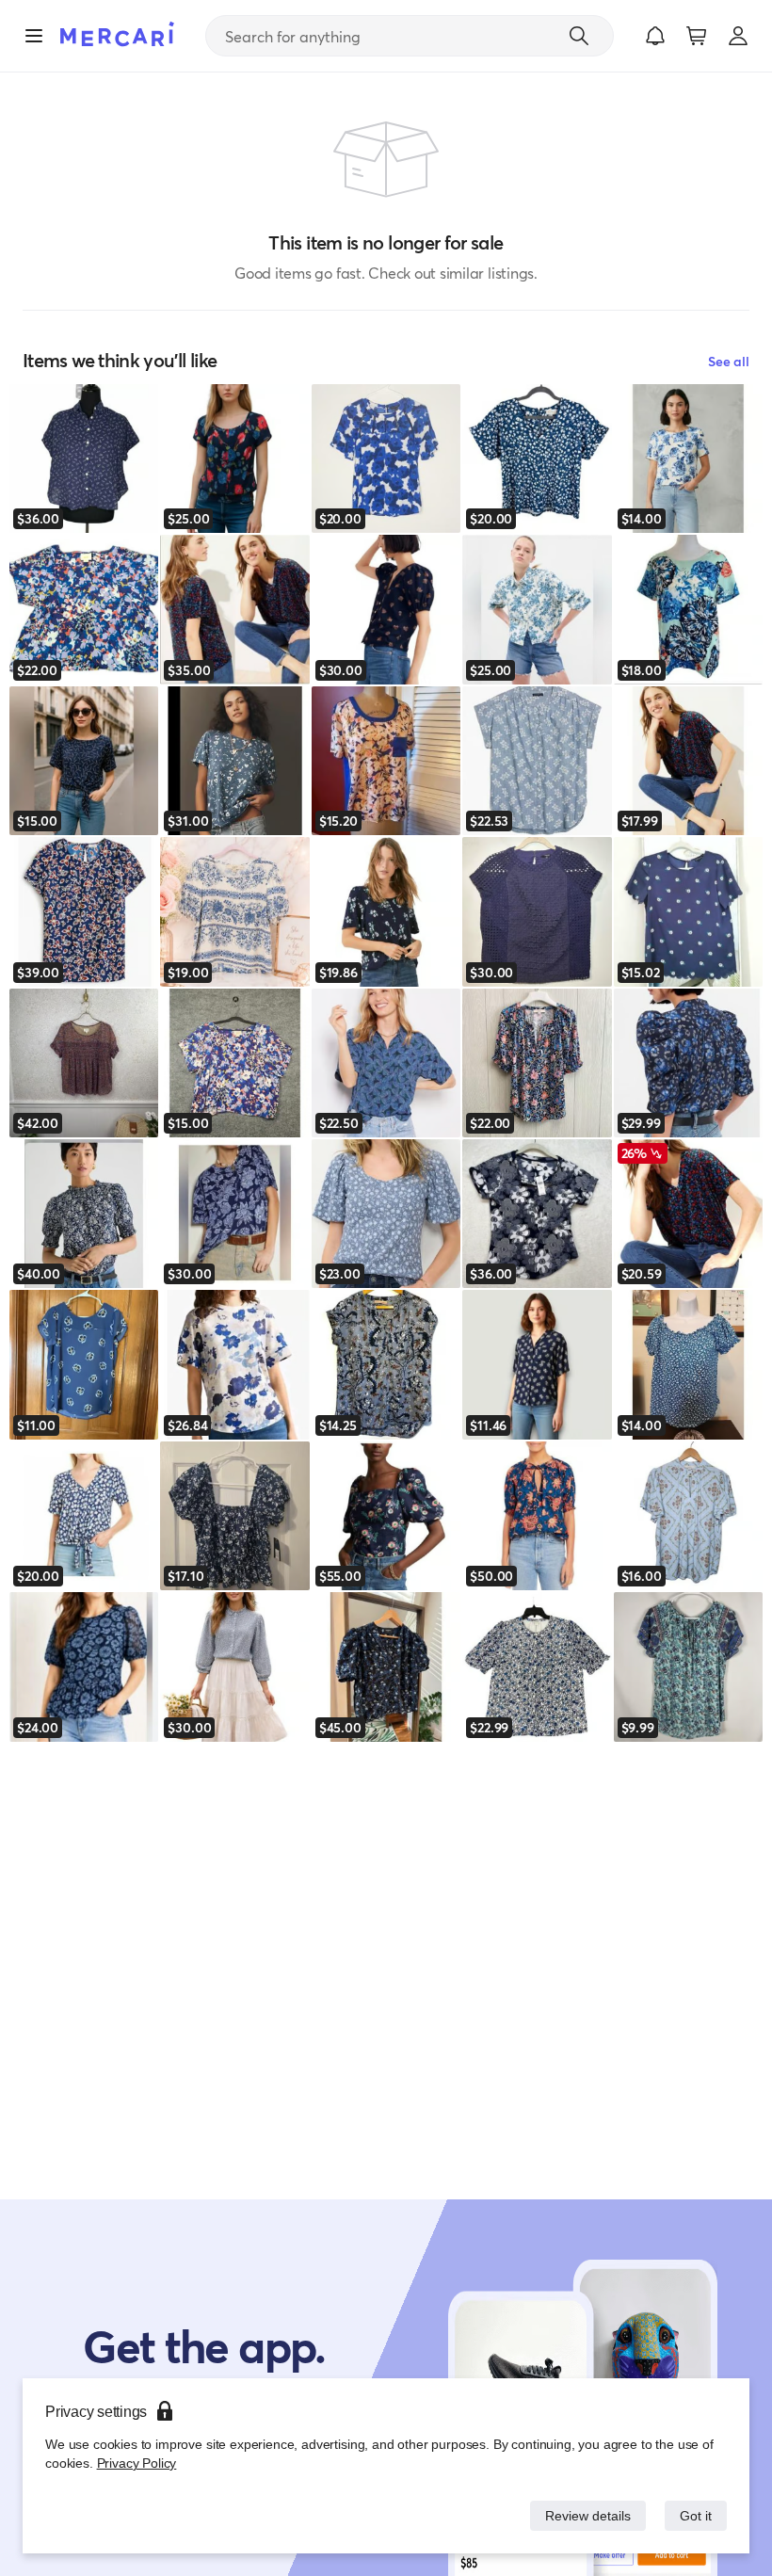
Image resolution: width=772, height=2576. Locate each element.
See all (729, 361)
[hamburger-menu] (34, 36)
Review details (583, 2515)
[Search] (579, 36)
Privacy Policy (135, 2463)
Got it (694, 2515)
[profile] (738, 36)
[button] (655, 36)
